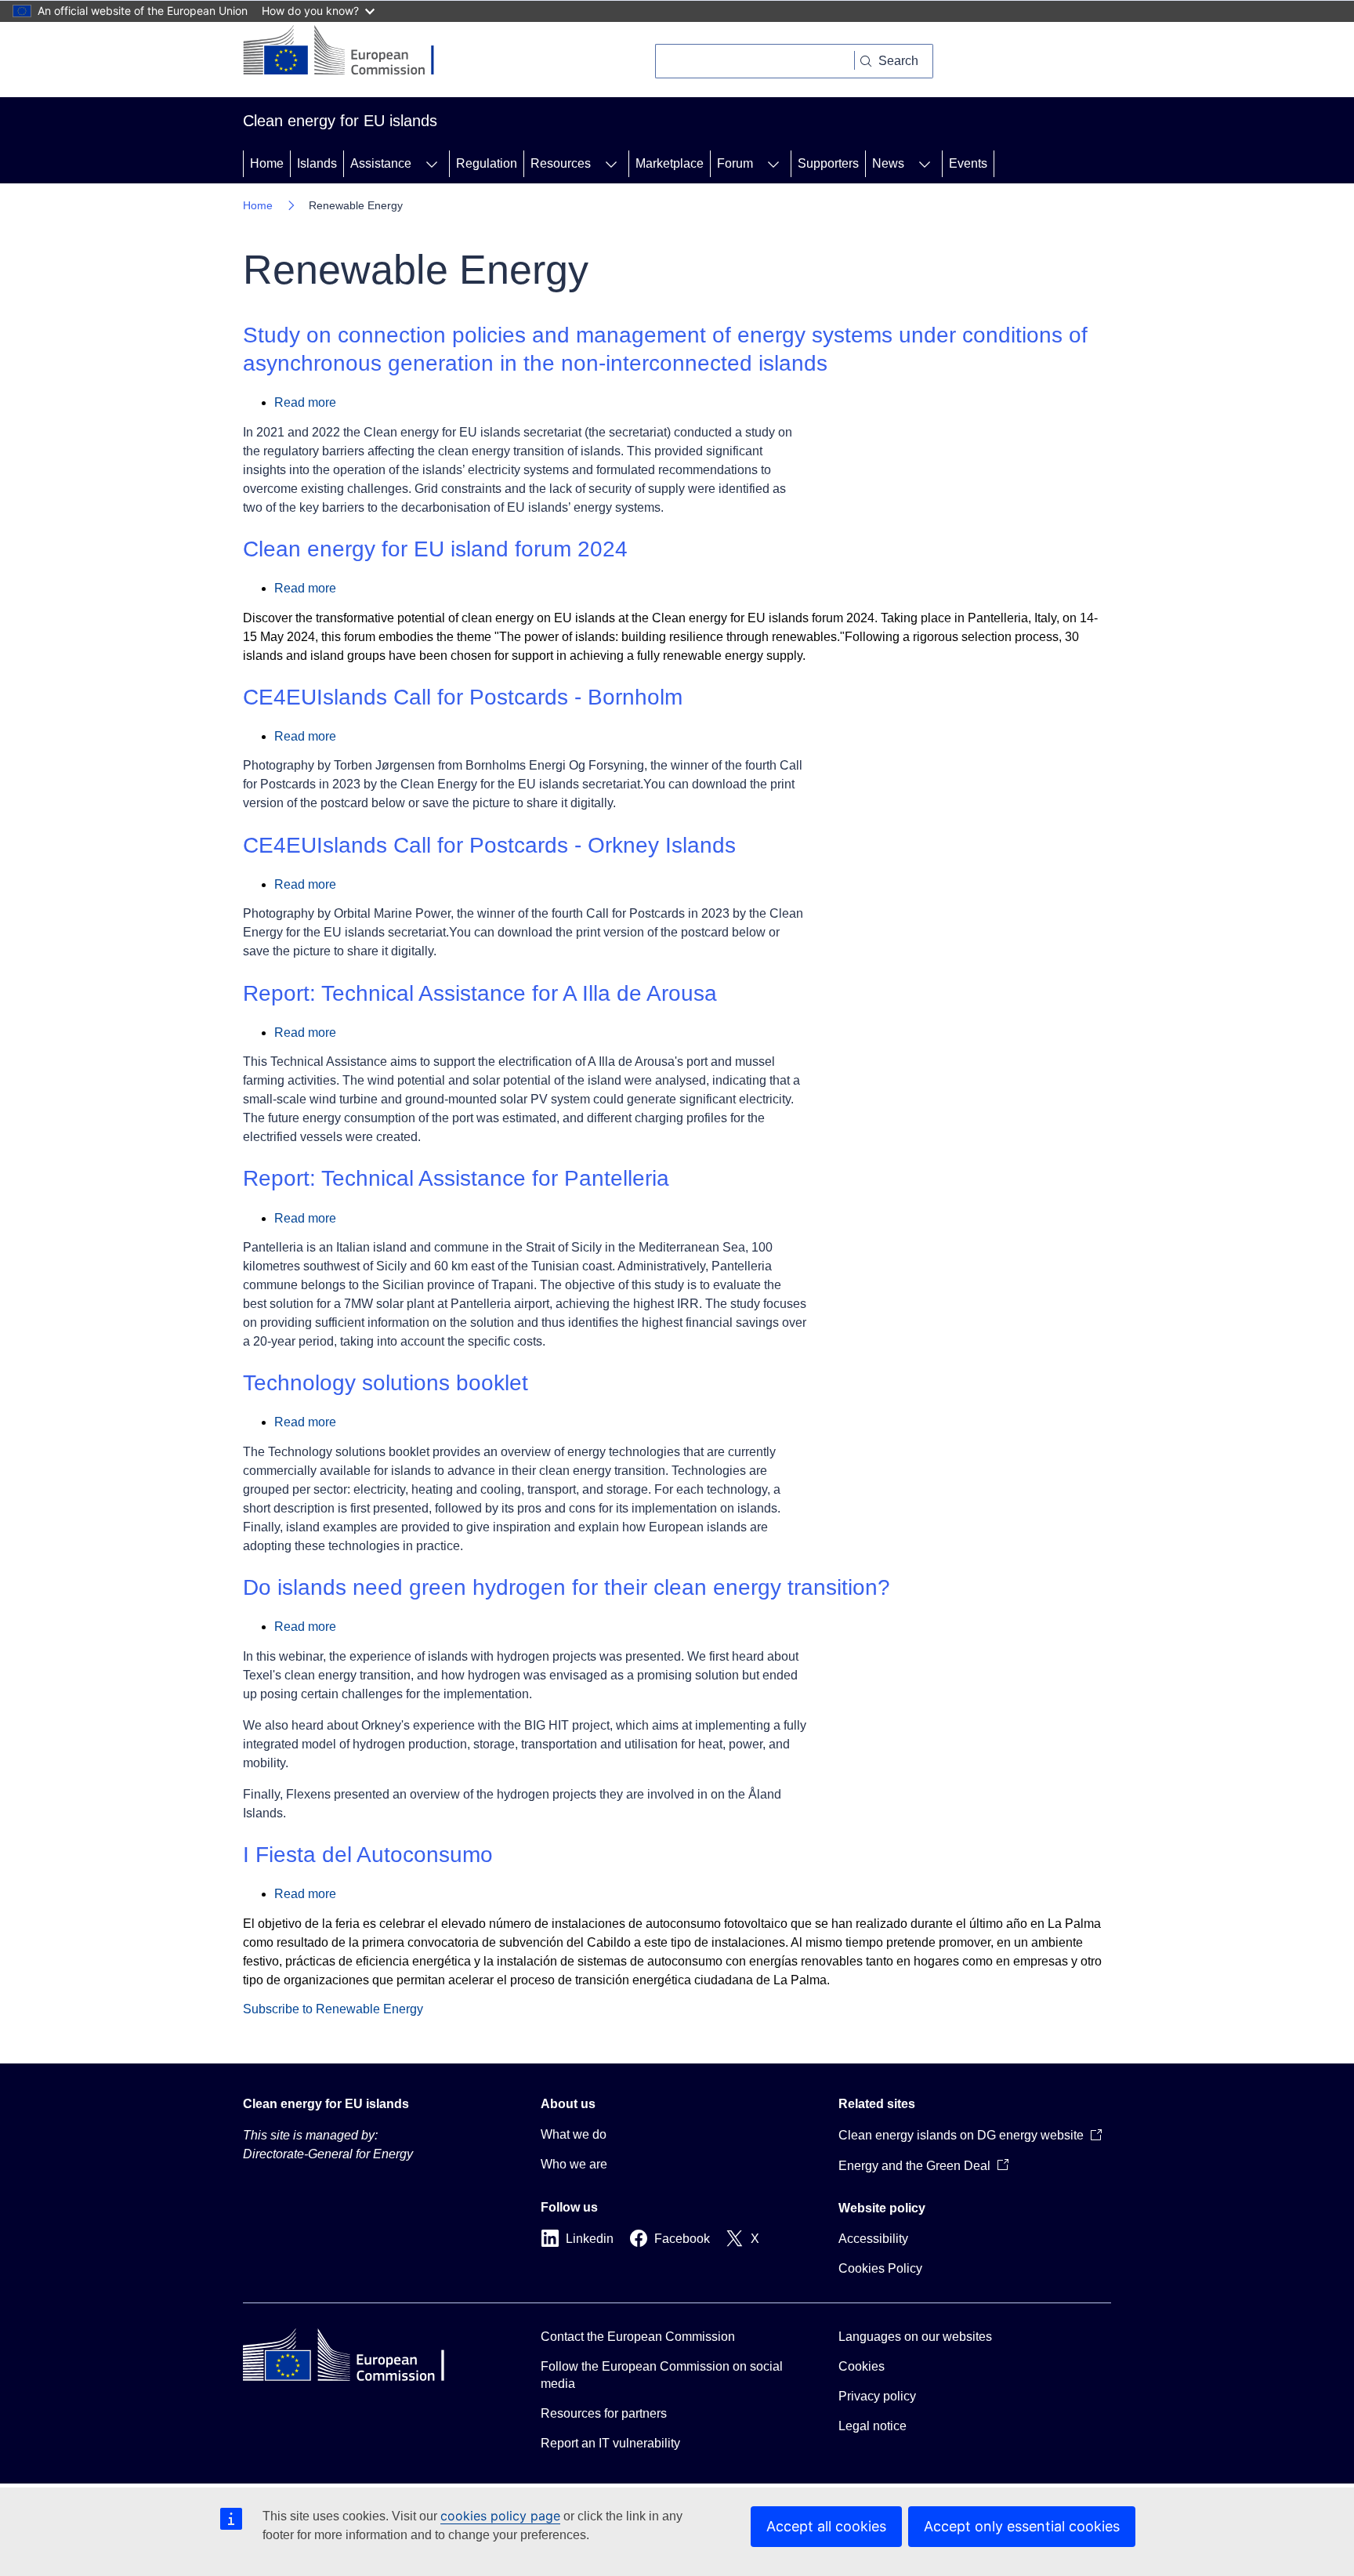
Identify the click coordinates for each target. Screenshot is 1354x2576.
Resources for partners (604, 2413)
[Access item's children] (432, 164)
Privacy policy (877, 2396)
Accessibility (873, 2239)
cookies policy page (500, 2516)
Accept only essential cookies (1022, 2526)
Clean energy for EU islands (326, 2104)
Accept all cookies (826, 2526)
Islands (317, 163)
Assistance (381, 163)
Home (267, 163)
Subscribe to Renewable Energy (333, 2009)
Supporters (828, 163)
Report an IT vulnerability (610, 2443)
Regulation (487, 163)
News (888, 163)
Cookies (862, 2366)
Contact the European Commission (638, 2337)
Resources (561, 163)
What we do (574, 2134)
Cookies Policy (880, 2268)
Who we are (574, 2164)
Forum (735, 163)
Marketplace (670, 163)
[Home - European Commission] (351, 52)
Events (968, 163)
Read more (305, 402)
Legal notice (872, 2426)
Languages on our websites (915, 2337)
